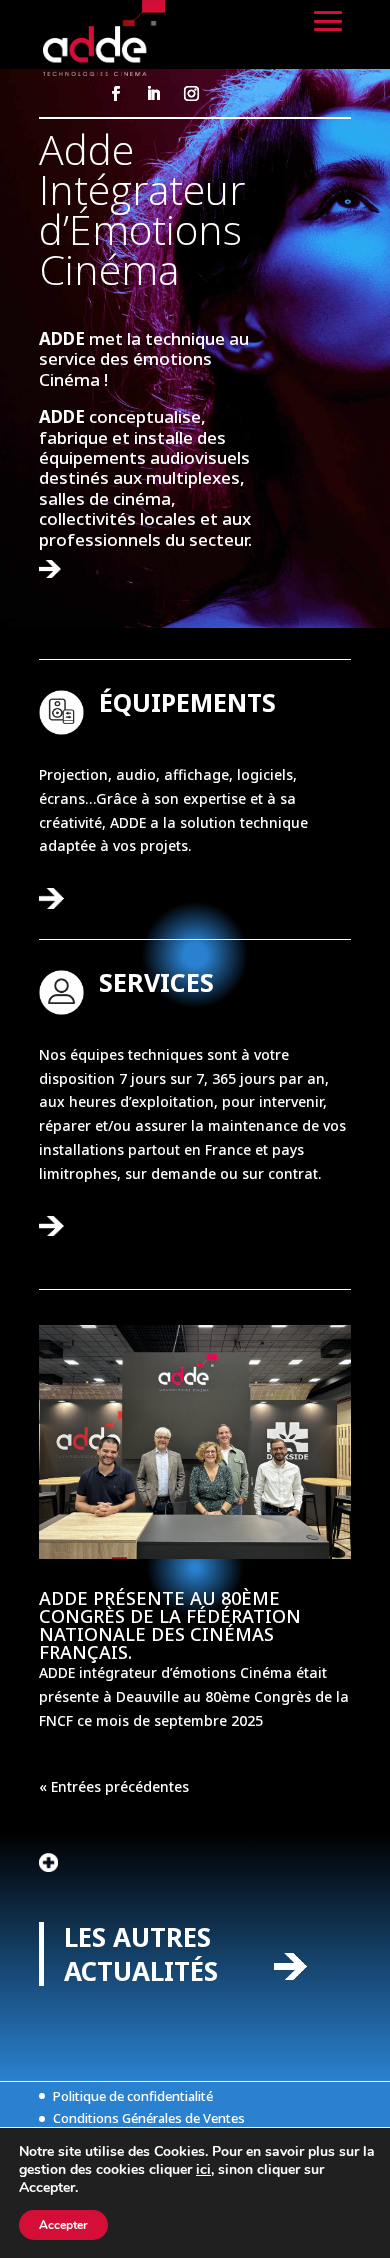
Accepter (63, 2225)
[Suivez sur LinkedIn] (153, 94)
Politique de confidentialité (133, 2096)
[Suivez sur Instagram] (191, 94)
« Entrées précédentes (114, 1786)
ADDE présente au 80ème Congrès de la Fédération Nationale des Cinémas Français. (170, 1625)
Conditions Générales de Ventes (149, 2118)
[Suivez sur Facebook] (115, 94)
